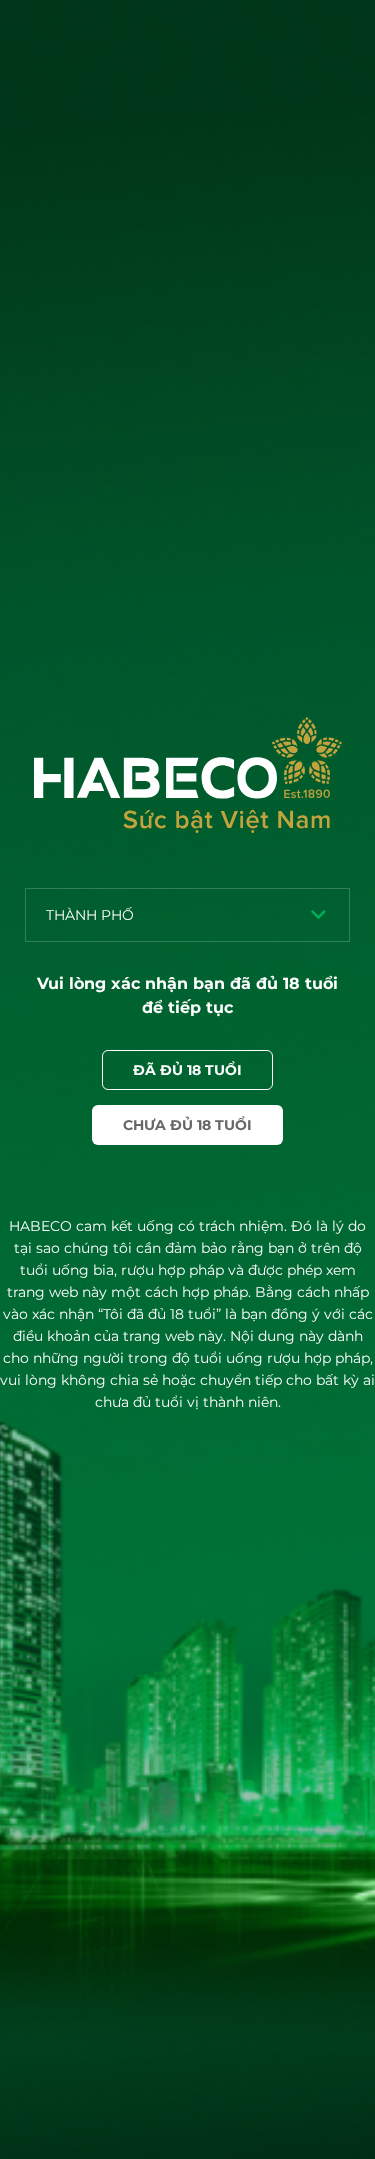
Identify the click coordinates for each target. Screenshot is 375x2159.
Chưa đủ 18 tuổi (187, 1125)
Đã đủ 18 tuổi (187, 1070)
